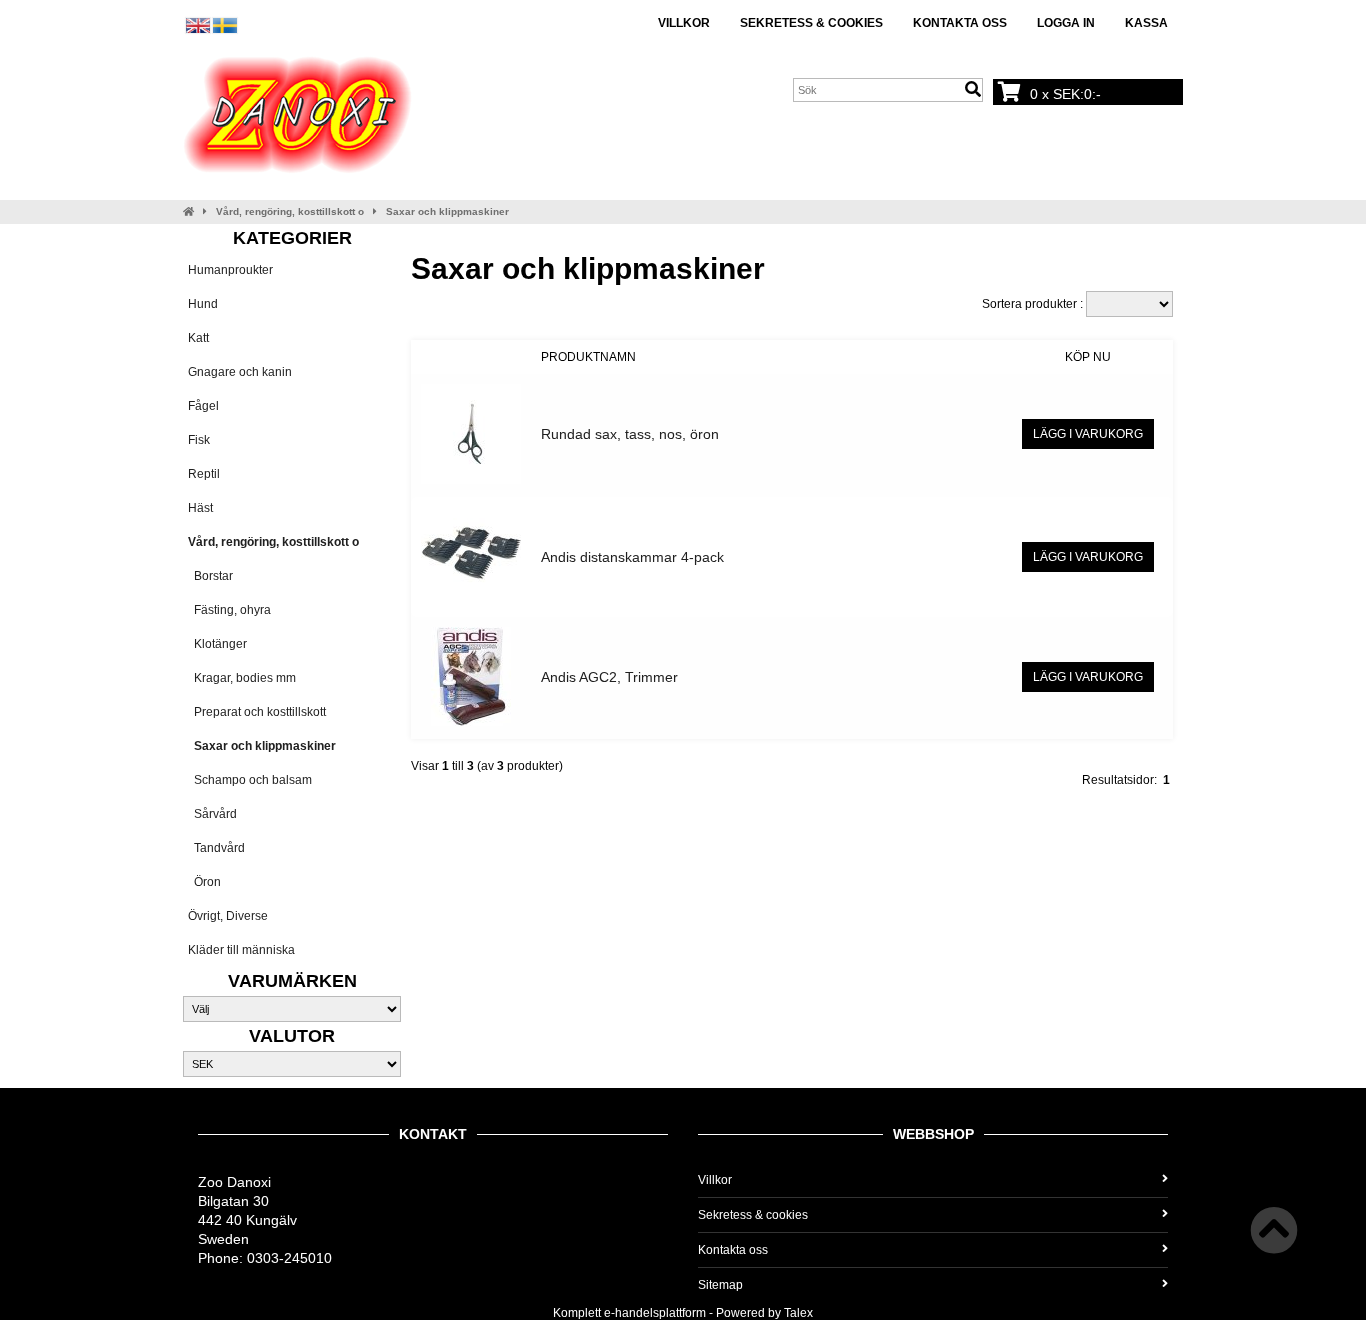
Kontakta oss (960, 23)
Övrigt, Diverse (228, 916)
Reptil (204, 474)
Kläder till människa (241, 950)
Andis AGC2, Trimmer (609, 677)
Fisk (199, 440)
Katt (198, 338)
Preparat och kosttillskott (257, 712)
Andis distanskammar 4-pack (632, 557)
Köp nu (1088, 357)
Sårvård (212, 814)
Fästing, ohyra (229, 610)
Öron (204, 882)
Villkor (684, 23)
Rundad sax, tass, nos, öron (630, 434)
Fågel (203, 406)
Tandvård (216, 848)
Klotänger (217, 644)
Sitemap (720, 1285)
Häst (200, 508)
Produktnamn (588, 357)
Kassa (1146, 23)
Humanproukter (230, 270)
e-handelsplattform (655, 1313)
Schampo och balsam (250, 780)
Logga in (1066, 23)
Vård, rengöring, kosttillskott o (290, 211)
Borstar (210, 576)
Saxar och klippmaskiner (447, 211)
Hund (203, 304)
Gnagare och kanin (240, 372)
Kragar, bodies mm (242, 678)
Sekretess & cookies (811, 23)
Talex (798, 1313)
